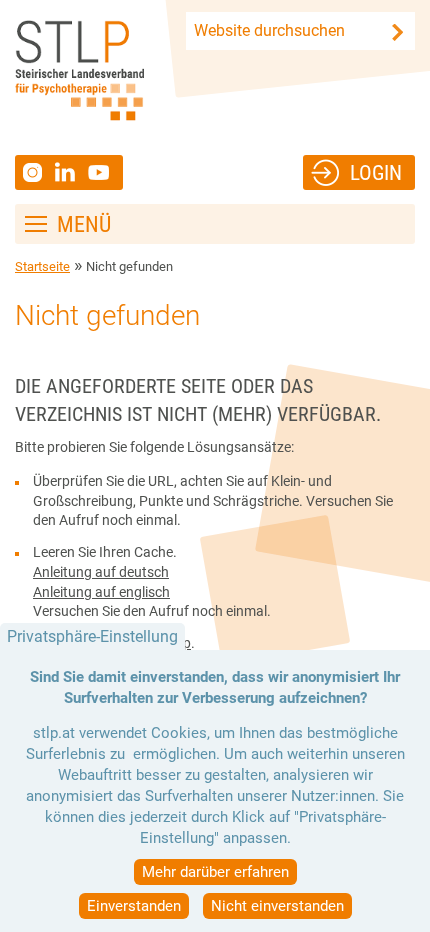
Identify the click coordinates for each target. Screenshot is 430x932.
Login (376, 172)
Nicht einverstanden (277, 906)
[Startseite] (79, 70)
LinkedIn (71, 172)
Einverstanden (134, 906)
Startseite (42, 266)
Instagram (35, 172)
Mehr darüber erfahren (215, 872)
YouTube (101, 172)
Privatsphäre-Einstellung (92, 636)
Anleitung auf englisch (101, 592)
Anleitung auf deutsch (101, 572)
